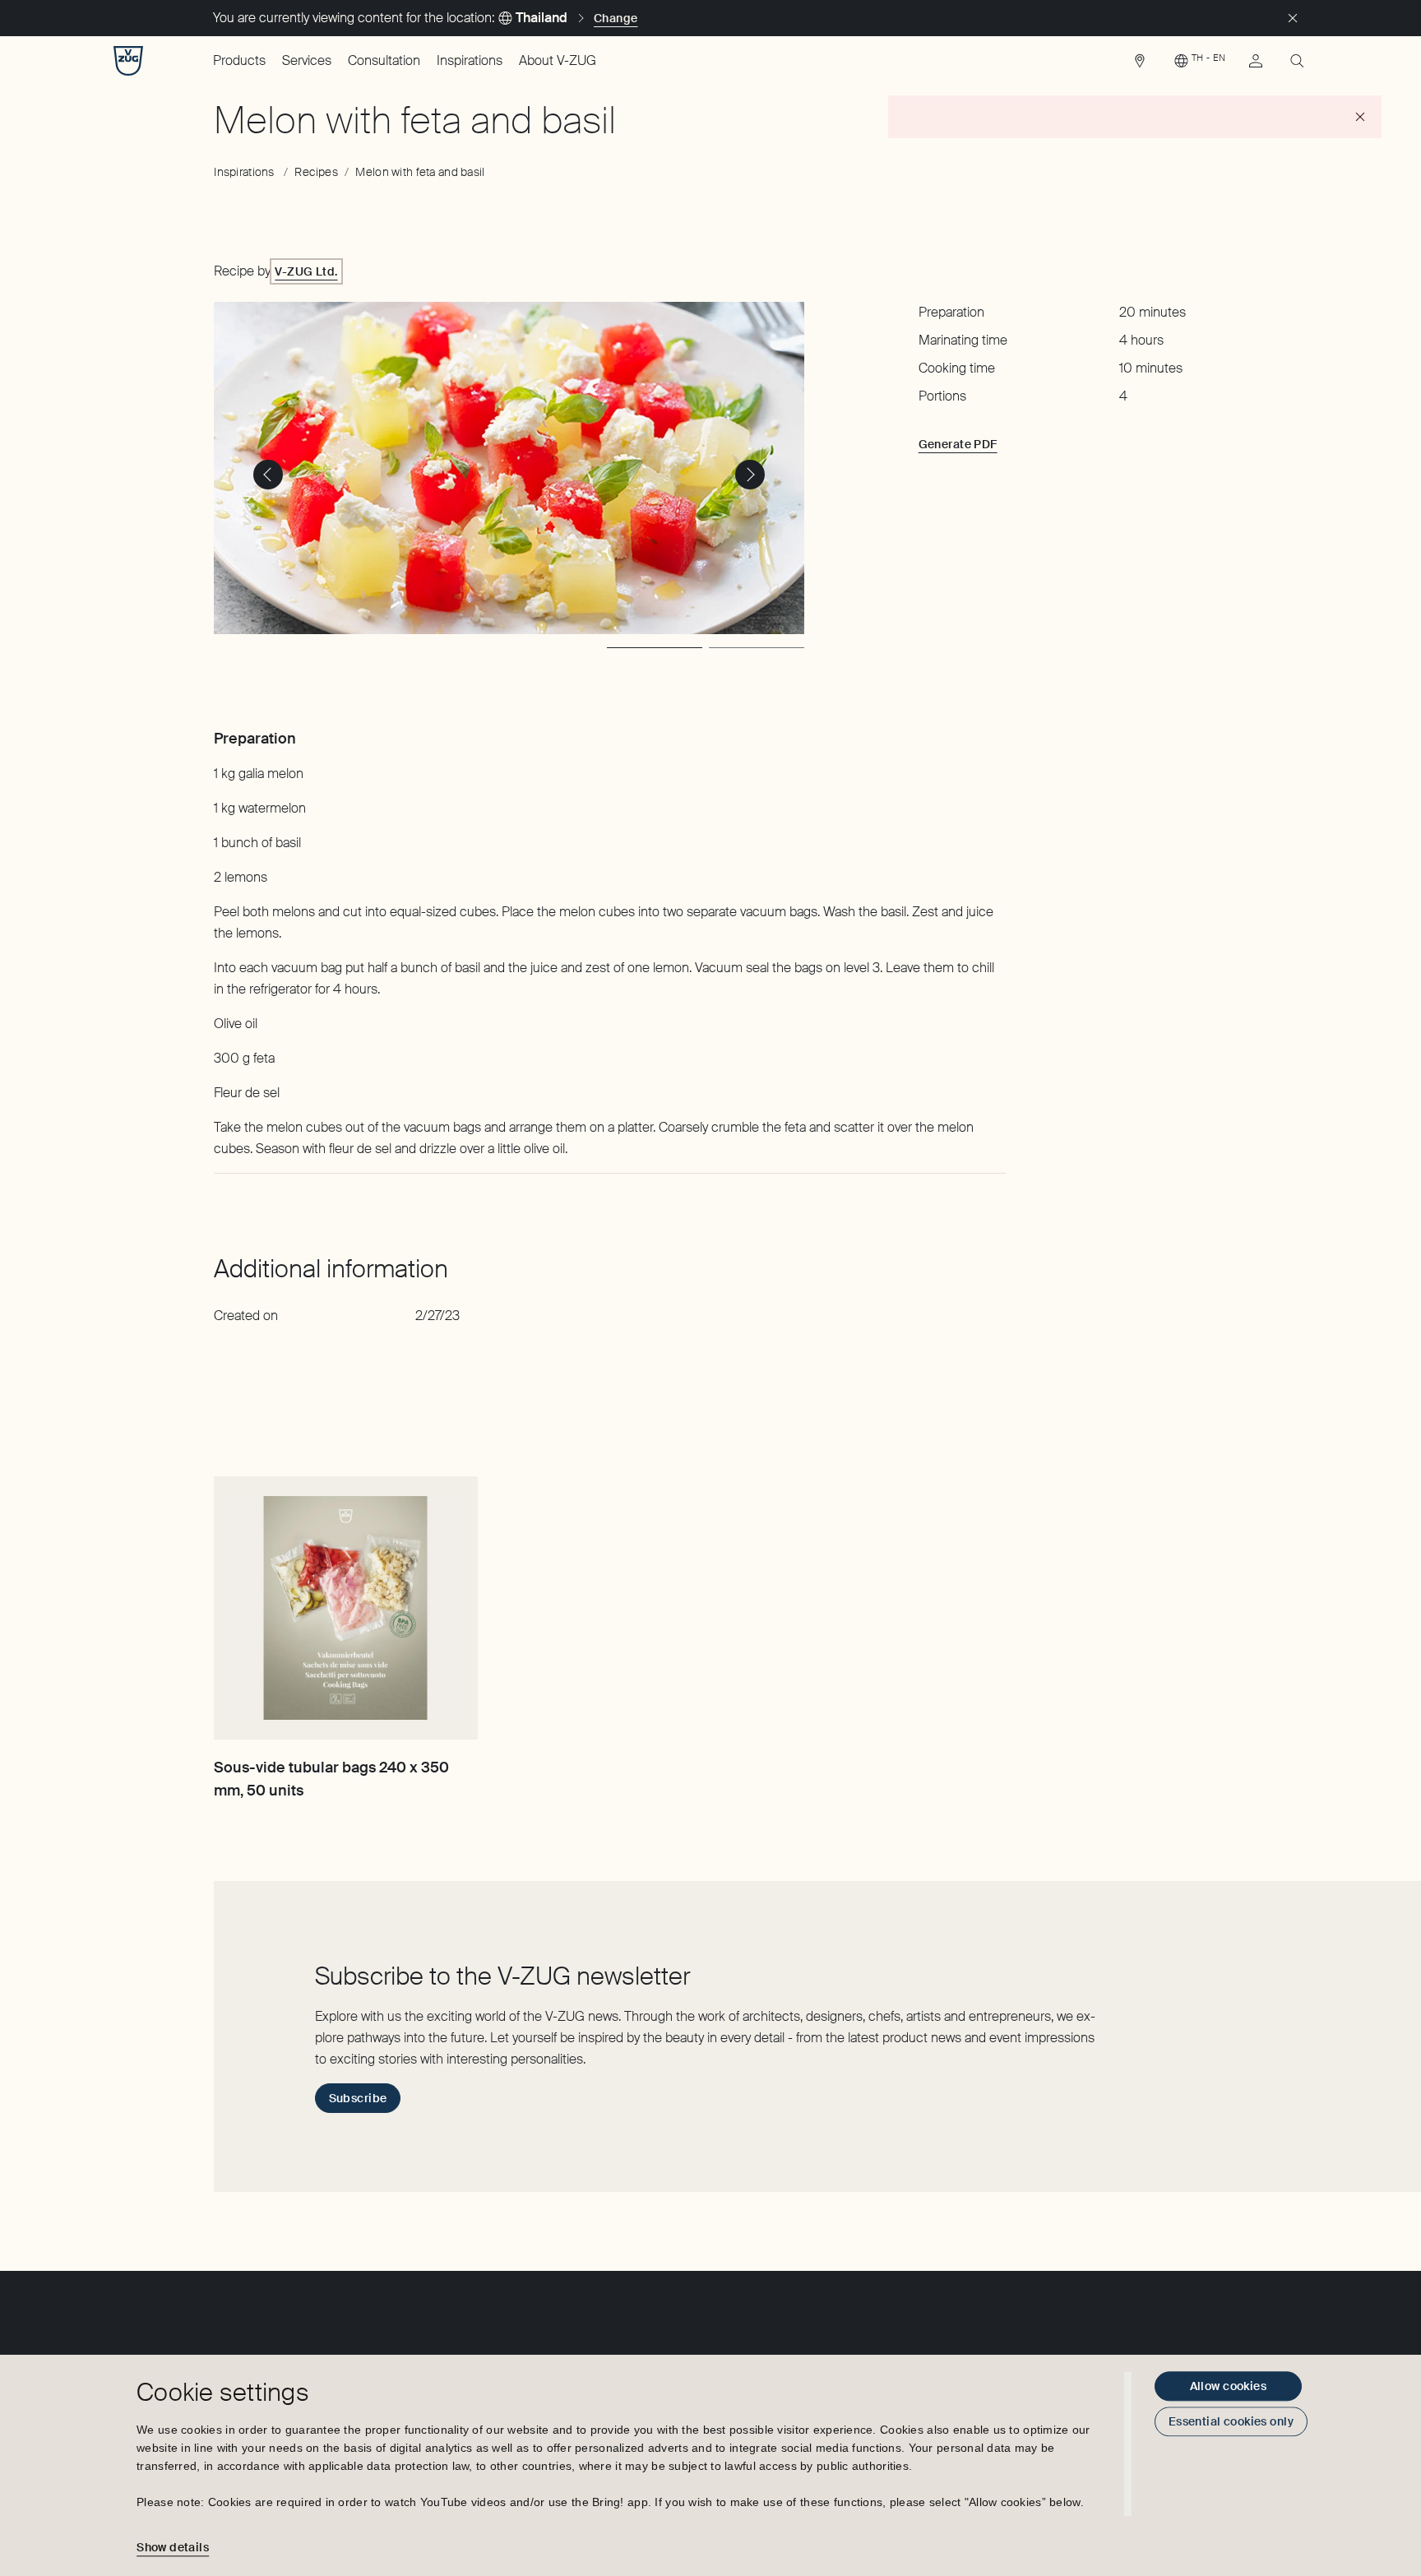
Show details (173, 2547)
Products (239, 60)
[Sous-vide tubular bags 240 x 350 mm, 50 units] (345, 1608)
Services (307, 60)
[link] (1140, 65)
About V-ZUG (558, 60)
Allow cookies (1228, 2386)
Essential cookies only (1231, 2421)
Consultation (384, 60)
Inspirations (470, 60)
